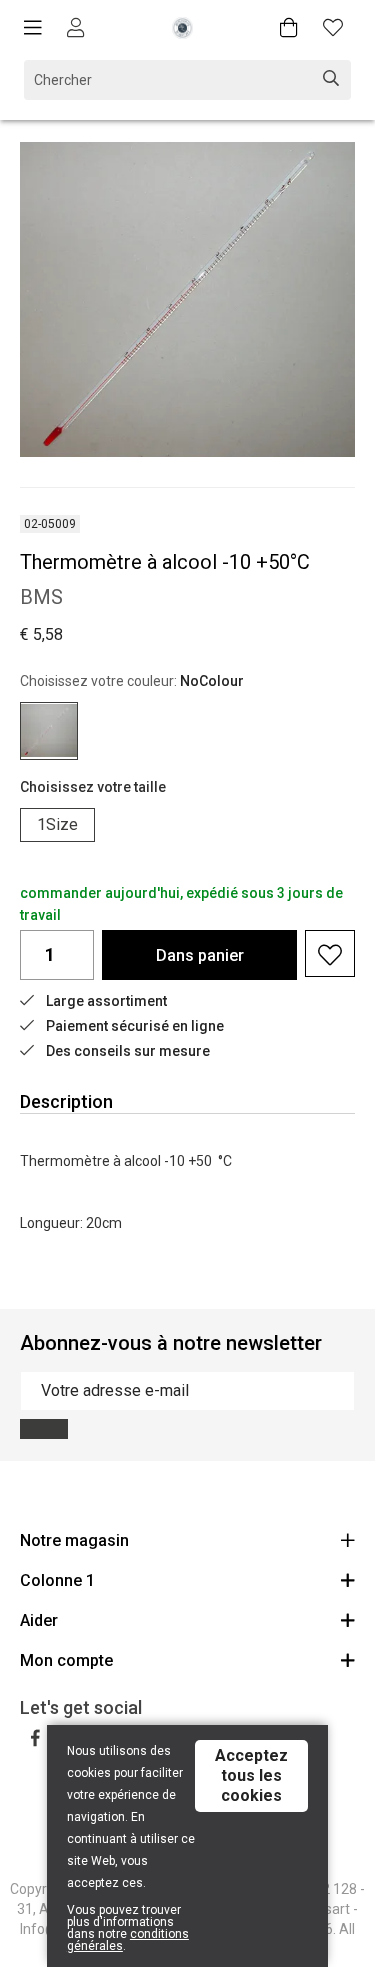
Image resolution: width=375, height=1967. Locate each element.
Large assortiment (106, 1001)
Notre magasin (74, 1540)
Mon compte (66, 1660)
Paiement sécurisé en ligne (135, 1026)
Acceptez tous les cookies (251, 1775)
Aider (39, 1620)
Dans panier (200, 955)
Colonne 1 (57, 1580)
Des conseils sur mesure (128, 1051)
